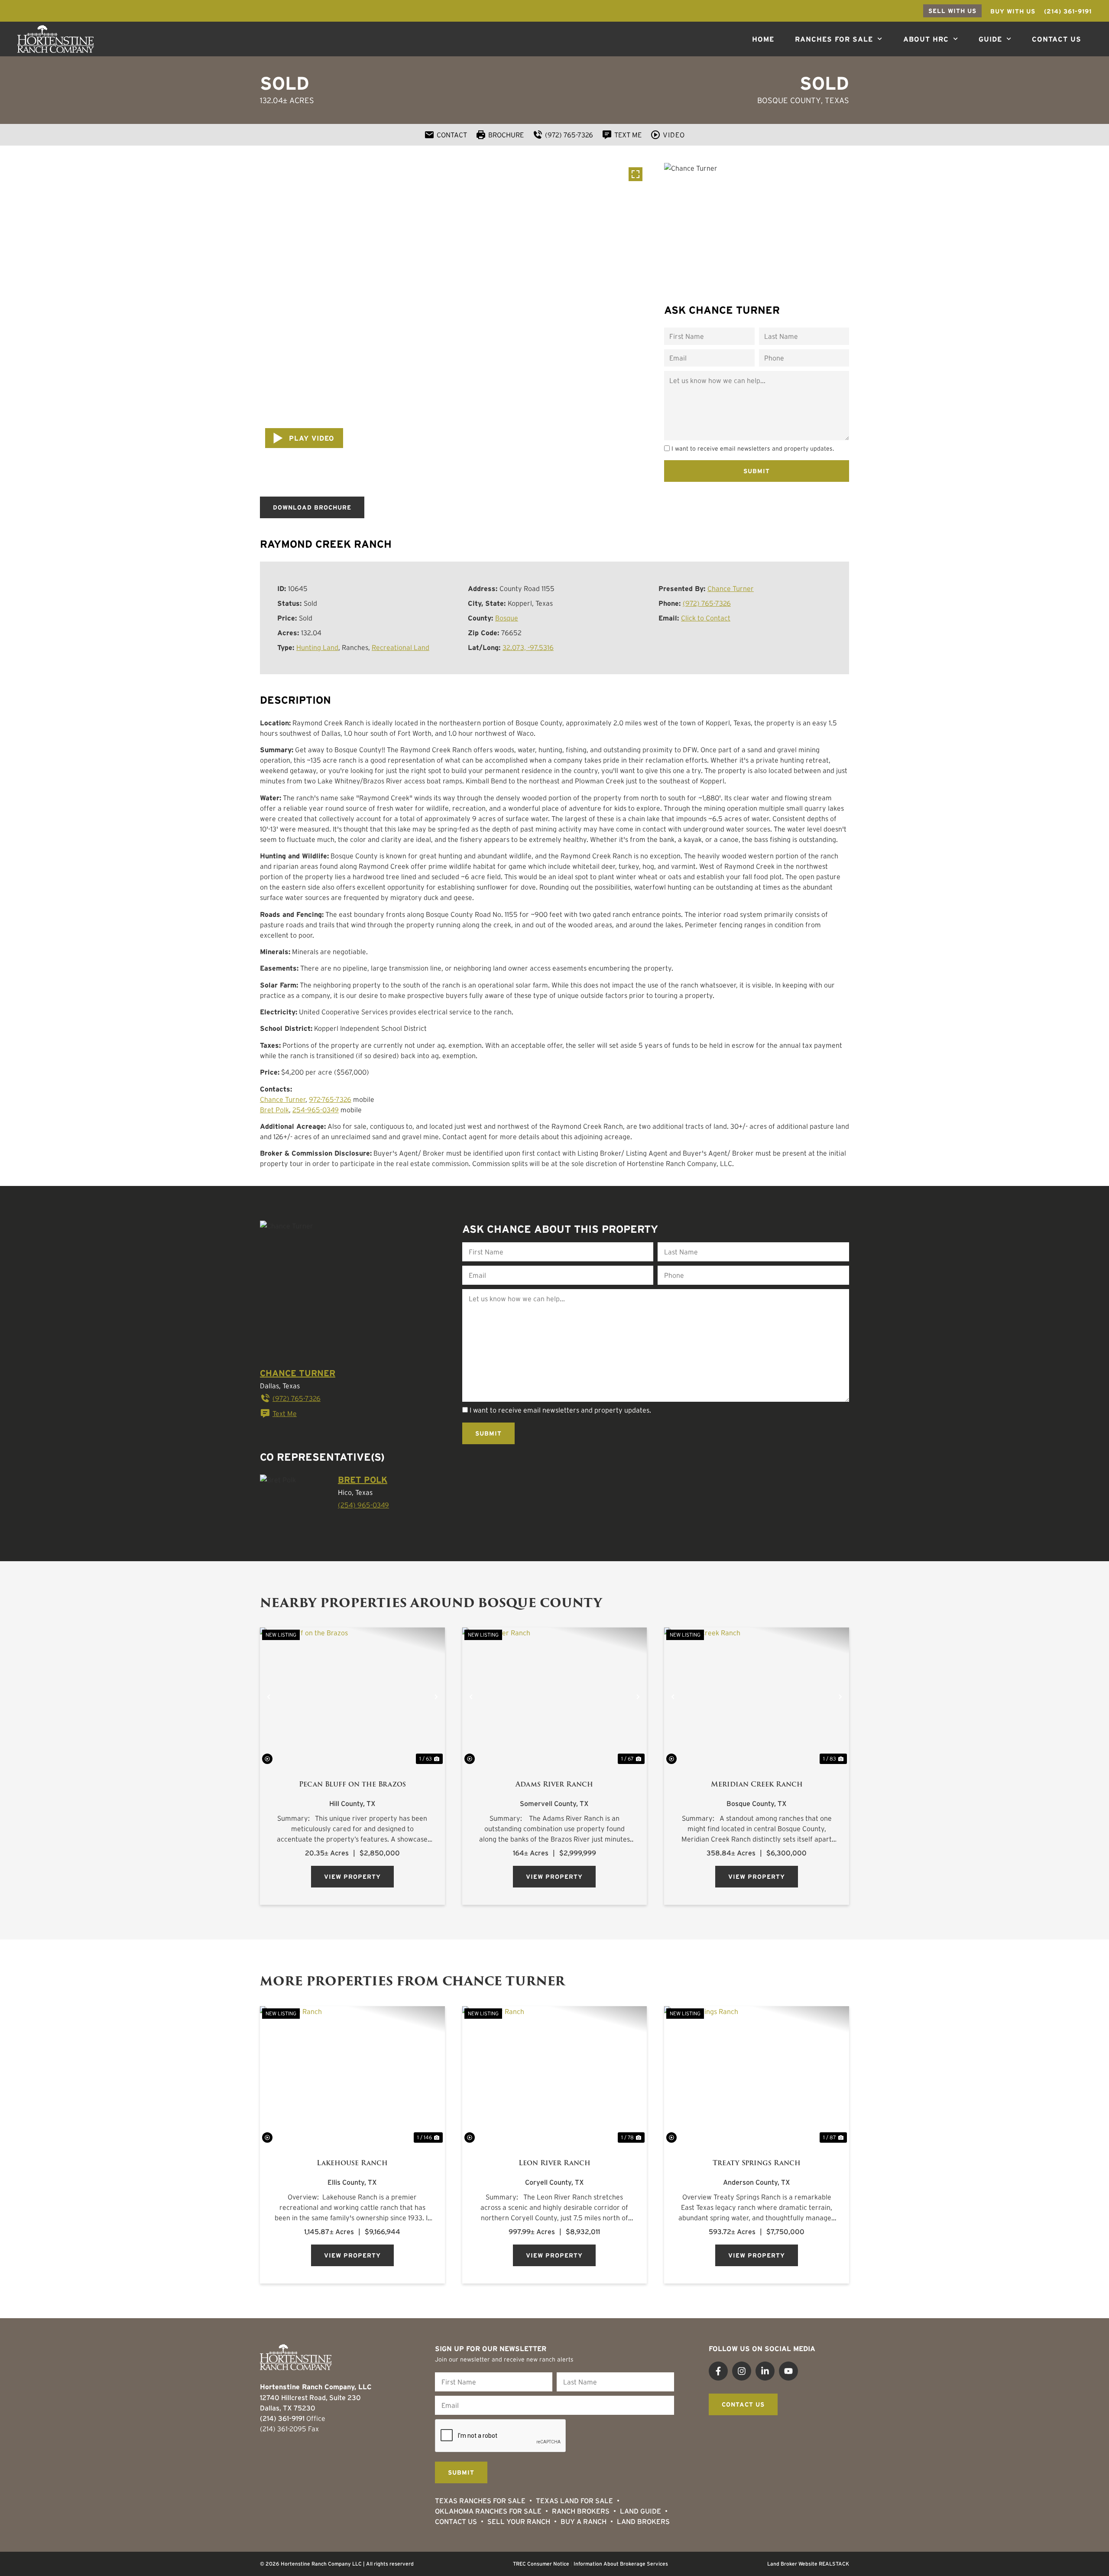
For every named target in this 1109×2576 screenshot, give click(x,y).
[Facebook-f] (718, 2371)
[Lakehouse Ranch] (352, 2076)
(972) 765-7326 (707, 603)
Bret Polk (274, 1110)
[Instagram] (742, 2371)
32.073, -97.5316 (528, 647)
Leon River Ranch (554, 2163)
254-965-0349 (316, 1110)
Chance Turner (731, 588)
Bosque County (789, 101)
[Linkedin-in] (765, 2371)
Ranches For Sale (834, 39)
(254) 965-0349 (363, 1505)
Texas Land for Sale (574, 2501)
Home (763, 39)
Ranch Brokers (581, 2511)
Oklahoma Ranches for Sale (488, 2511)
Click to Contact (706, 618)
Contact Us (1057, 39)
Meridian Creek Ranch (757, 1784)
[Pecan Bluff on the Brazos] (352, 1697)
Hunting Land (317, 647)
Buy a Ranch (584, 2521)
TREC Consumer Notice (541, 2564)
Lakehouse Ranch (352, 2163)
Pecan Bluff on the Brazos (352, 1784)
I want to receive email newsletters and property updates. (753, 448)
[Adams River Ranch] (555, 1697)
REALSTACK (834, 2564)
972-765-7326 (330, 1099)
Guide (990, 39)
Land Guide (640, 2511)
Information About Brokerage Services (621, 2564)
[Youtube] (788, 2371)
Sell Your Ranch (519, 2521)
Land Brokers (643, 2521)
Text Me (285, 1413)
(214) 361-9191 (282, 2418)
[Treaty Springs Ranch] (757, 2076)
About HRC (926, 39)
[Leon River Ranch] (555, 2076)
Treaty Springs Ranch (757, 2163)
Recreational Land (400, 647)
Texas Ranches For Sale (480, 2501)
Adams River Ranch (554, 1784)
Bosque (507, 618)
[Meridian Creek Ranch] (757, 1697)
